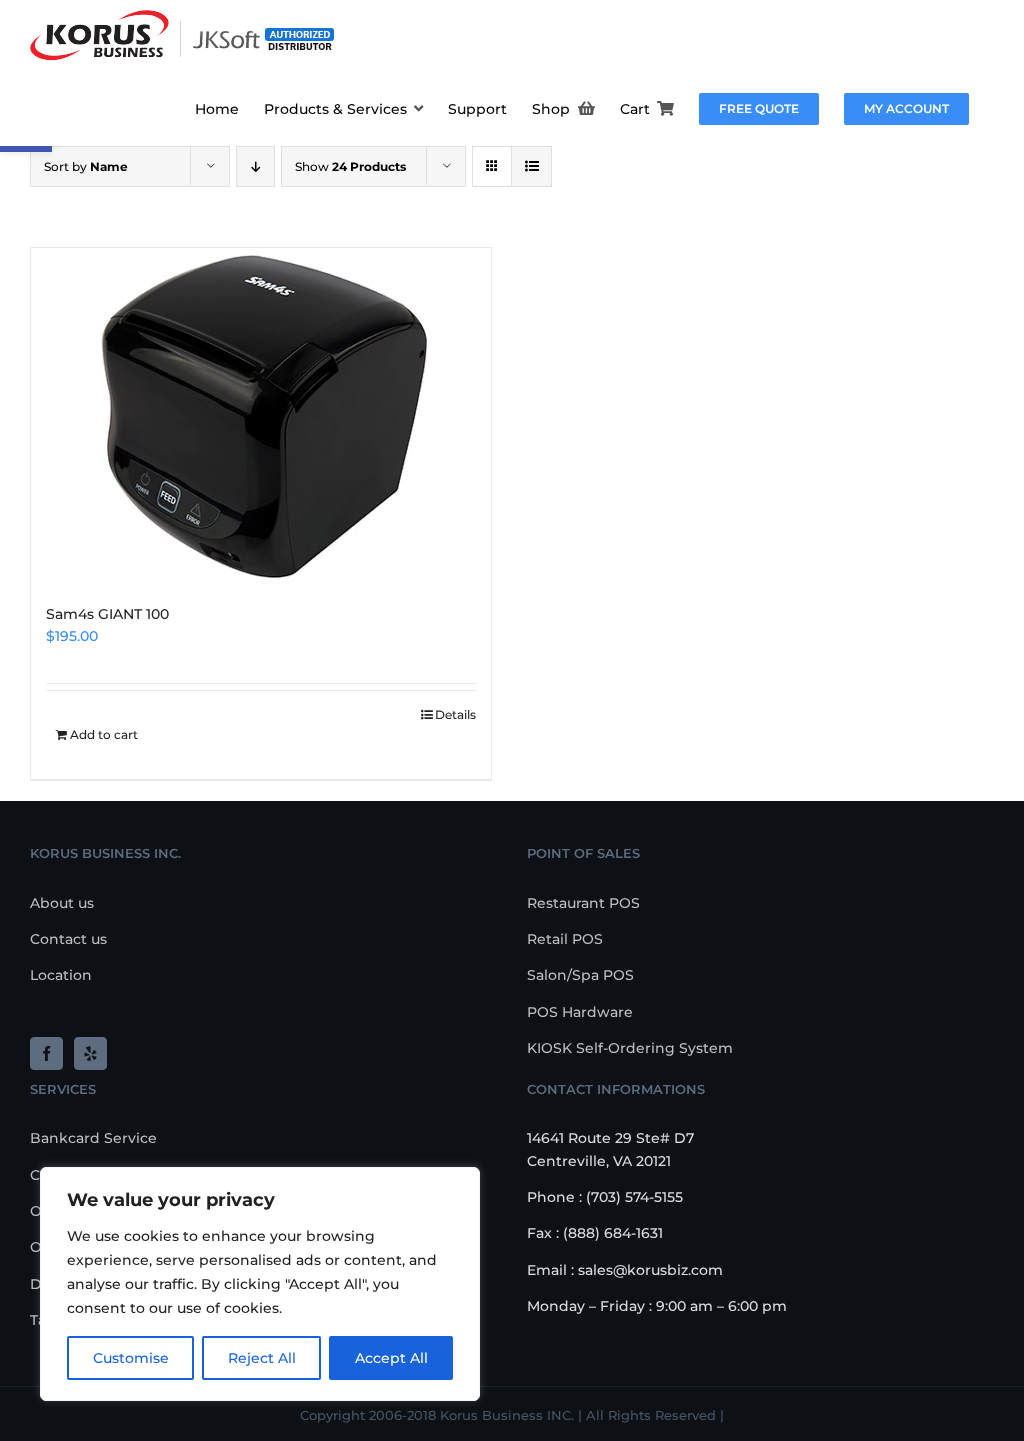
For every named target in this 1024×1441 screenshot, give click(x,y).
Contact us (68, 939)
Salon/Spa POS (580, 975)
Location (61, 975)
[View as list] (531, 166)
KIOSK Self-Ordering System (630, 1048)
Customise (131, 1358)
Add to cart (104, 734)
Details (455, 714)
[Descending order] (255, 166)
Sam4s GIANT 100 (107, 614)
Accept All (391, 1358)
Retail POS (565, 939)
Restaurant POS (583, 903)
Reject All (262, 1358)
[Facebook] (46, 1053)
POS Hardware (580, 1012)
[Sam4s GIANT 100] (261, 416)
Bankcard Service (93, 1138)
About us (62, 903)
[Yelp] (90, 1053)
